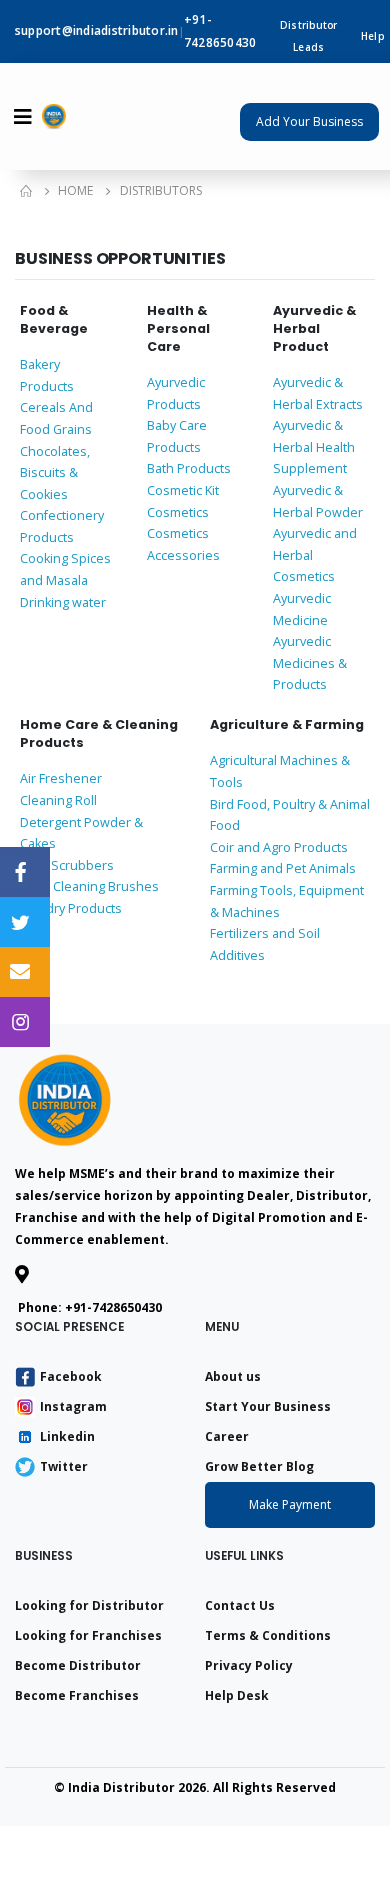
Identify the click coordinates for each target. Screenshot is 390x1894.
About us (233, 1376)
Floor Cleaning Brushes (89, 886)
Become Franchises (77, 1695)
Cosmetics (178, 512)
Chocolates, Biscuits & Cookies (55, 473)
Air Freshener (61, 778)
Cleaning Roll (58, 800)
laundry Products (71, 908)
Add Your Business (309, 121)
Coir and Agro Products (279, 847)
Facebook (71, 1376)
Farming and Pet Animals (283, 868)
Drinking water (63, 602)
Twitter (64, 1466)
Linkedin (67, 1436)
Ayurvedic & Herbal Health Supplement (314, 447)
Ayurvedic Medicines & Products (310, 663)
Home (75, 190)
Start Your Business (268, 1406)
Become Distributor (78, 1665)
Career (227, 1436)
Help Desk (237, 1695)
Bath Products (189, 468)
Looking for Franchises (88, 1635)
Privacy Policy (249, 1665)
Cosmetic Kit (183, 490)
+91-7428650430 (113, 1307)
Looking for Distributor (89, 1605)
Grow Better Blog (259, 1466)
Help (372, 36)
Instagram (73, 1406)
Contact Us (240, 1605)
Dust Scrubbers (67, 865)
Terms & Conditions (268, 1635)
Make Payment (290, 1504)
